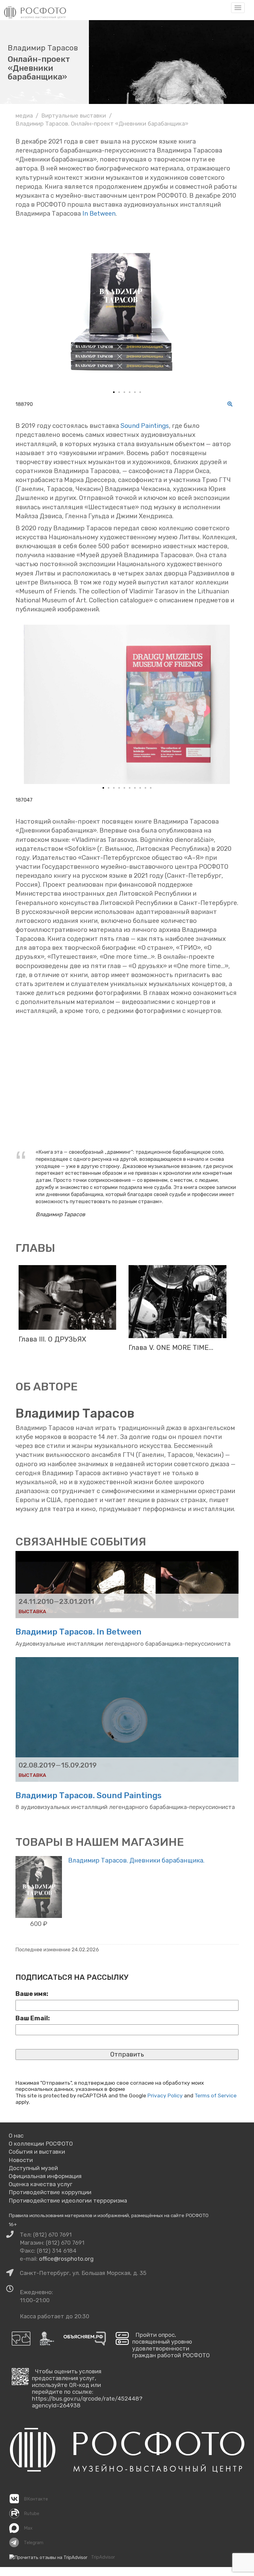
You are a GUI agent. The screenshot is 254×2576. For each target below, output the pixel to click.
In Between (99, 213)
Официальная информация (45, 2176)
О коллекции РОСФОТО (41, 2144)
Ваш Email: (33, 2018)
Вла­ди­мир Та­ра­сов (75, 1413)
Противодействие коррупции (50, 2192)
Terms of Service (216, 2096)
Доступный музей (33, 2168)
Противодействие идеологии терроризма (68, 2201)
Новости (21, 2160)
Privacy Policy (165, 2096)
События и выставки (37, 2152)
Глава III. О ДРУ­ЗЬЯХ (52, 1339)
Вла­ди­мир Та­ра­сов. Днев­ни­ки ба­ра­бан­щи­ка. (136, 1860)
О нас (16, 2136)
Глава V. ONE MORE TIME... (171, 1348)
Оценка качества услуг (41, 2184)
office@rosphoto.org (66, 2259)
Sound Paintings (145, 426)
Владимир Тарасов (43, 48)
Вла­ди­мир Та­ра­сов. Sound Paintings (89, 1795)
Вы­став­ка (32, 1611)
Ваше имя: (32, 1994)
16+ (13, 2224)
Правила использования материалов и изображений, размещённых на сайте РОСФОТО (109, 2215)
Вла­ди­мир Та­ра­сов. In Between (79, 1632)
